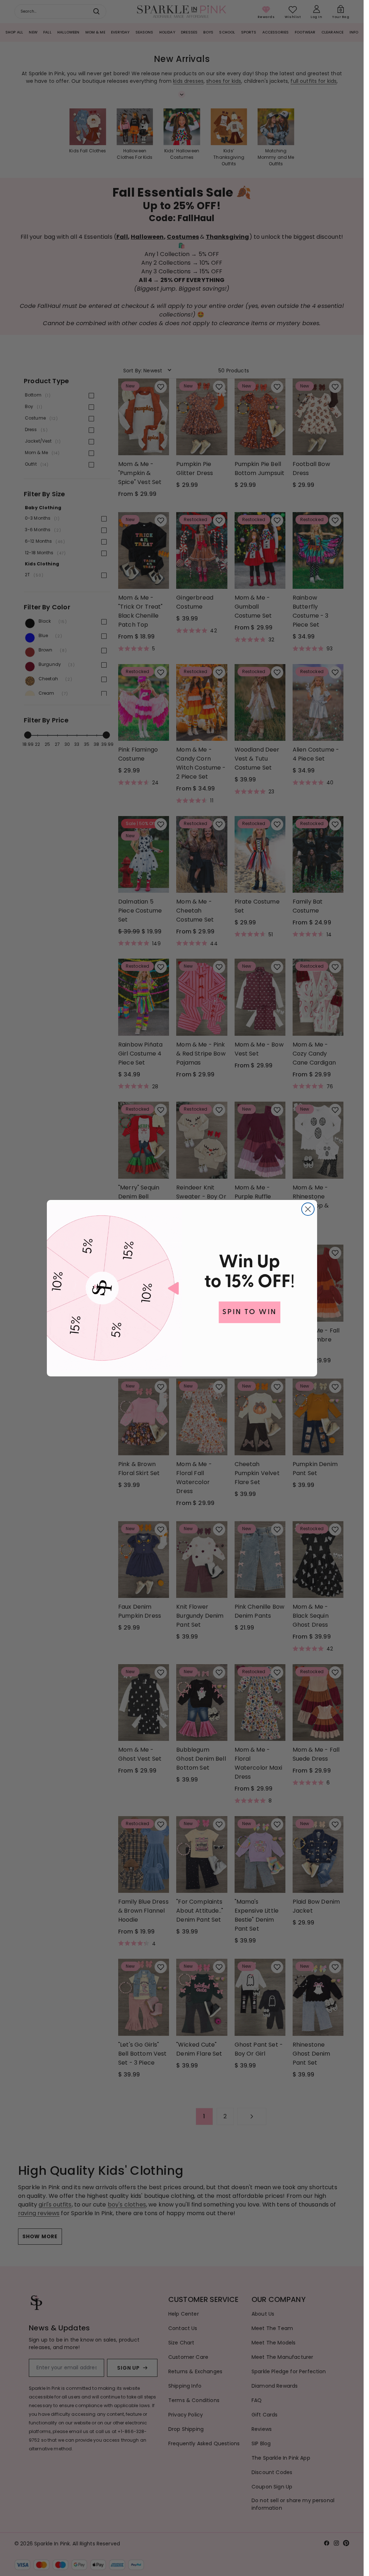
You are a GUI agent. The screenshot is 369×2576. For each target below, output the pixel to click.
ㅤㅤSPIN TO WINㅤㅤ (250, 1312)
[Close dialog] (308, 1209)
